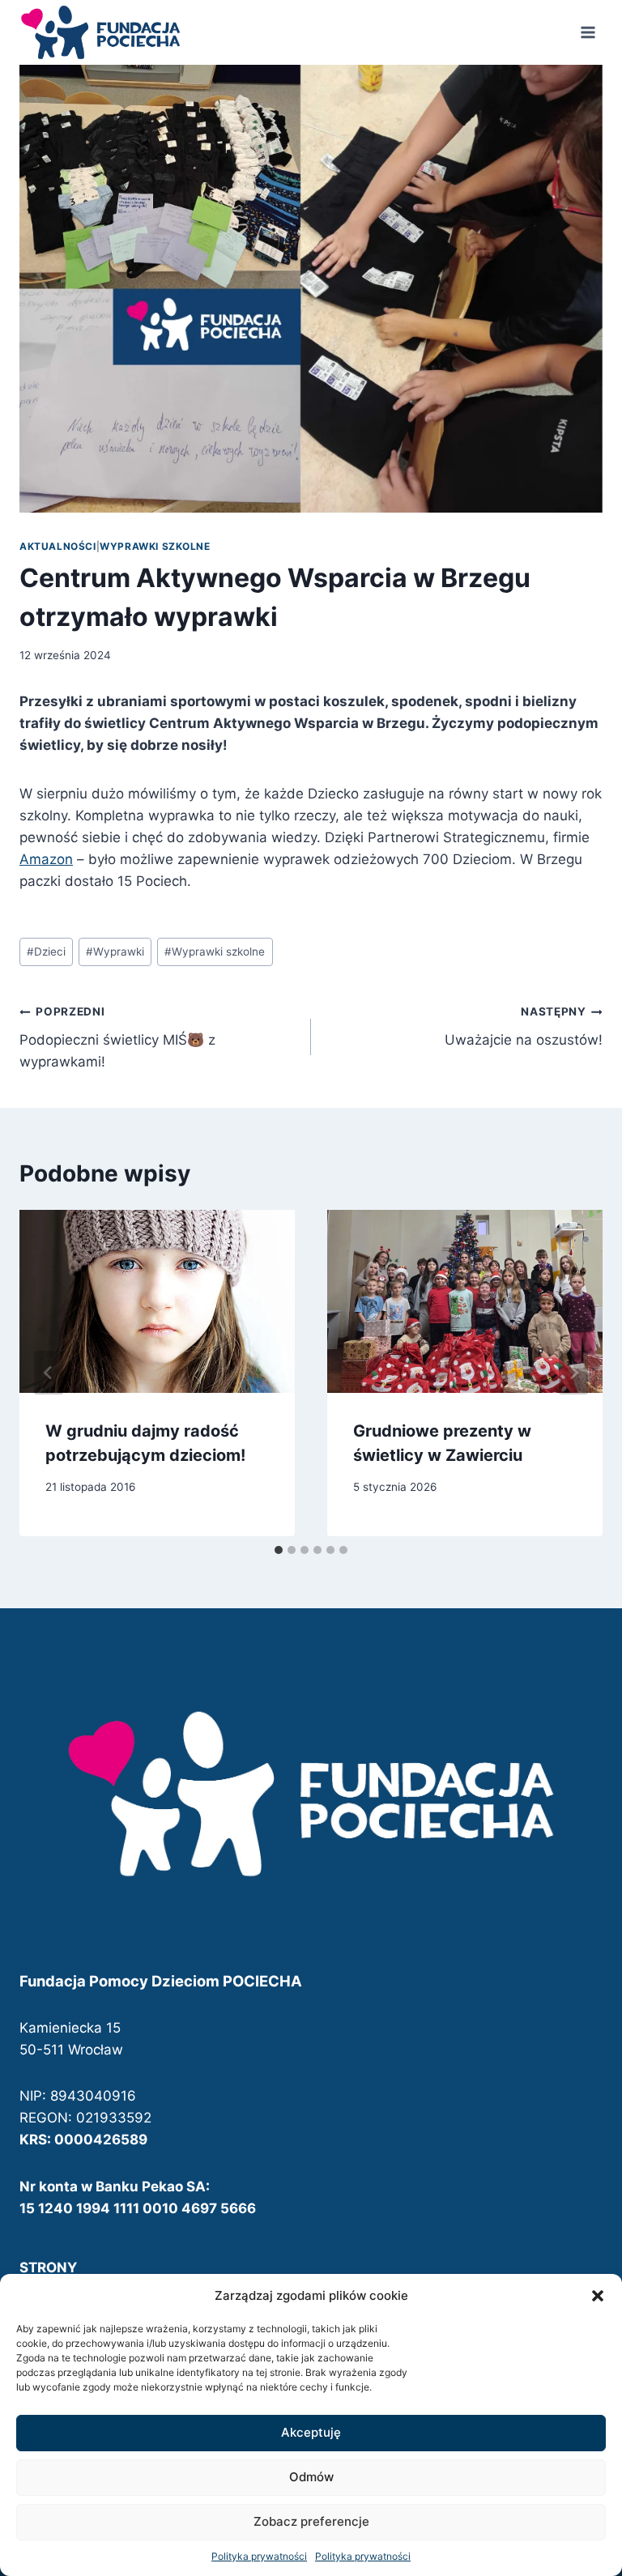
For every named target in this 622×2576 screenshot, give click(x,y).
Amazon (46, 859)
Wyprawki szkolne (155, 546)
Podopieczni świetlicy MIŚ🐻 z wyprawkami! (117, 1037)
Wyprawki (115, 952)
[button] (598, 2296)
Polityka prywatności (259, 2556)
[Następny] (573, 1373)
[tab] (279, 1550)
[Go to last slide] (49, 1373)
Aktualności (58, 546)
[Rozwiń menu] (588, 32)
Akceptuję (311, 2432)
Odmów (311, 2477)
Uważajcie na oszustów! (524, 1026)
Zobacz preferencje (311, 2521)
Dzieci (46, 952)
